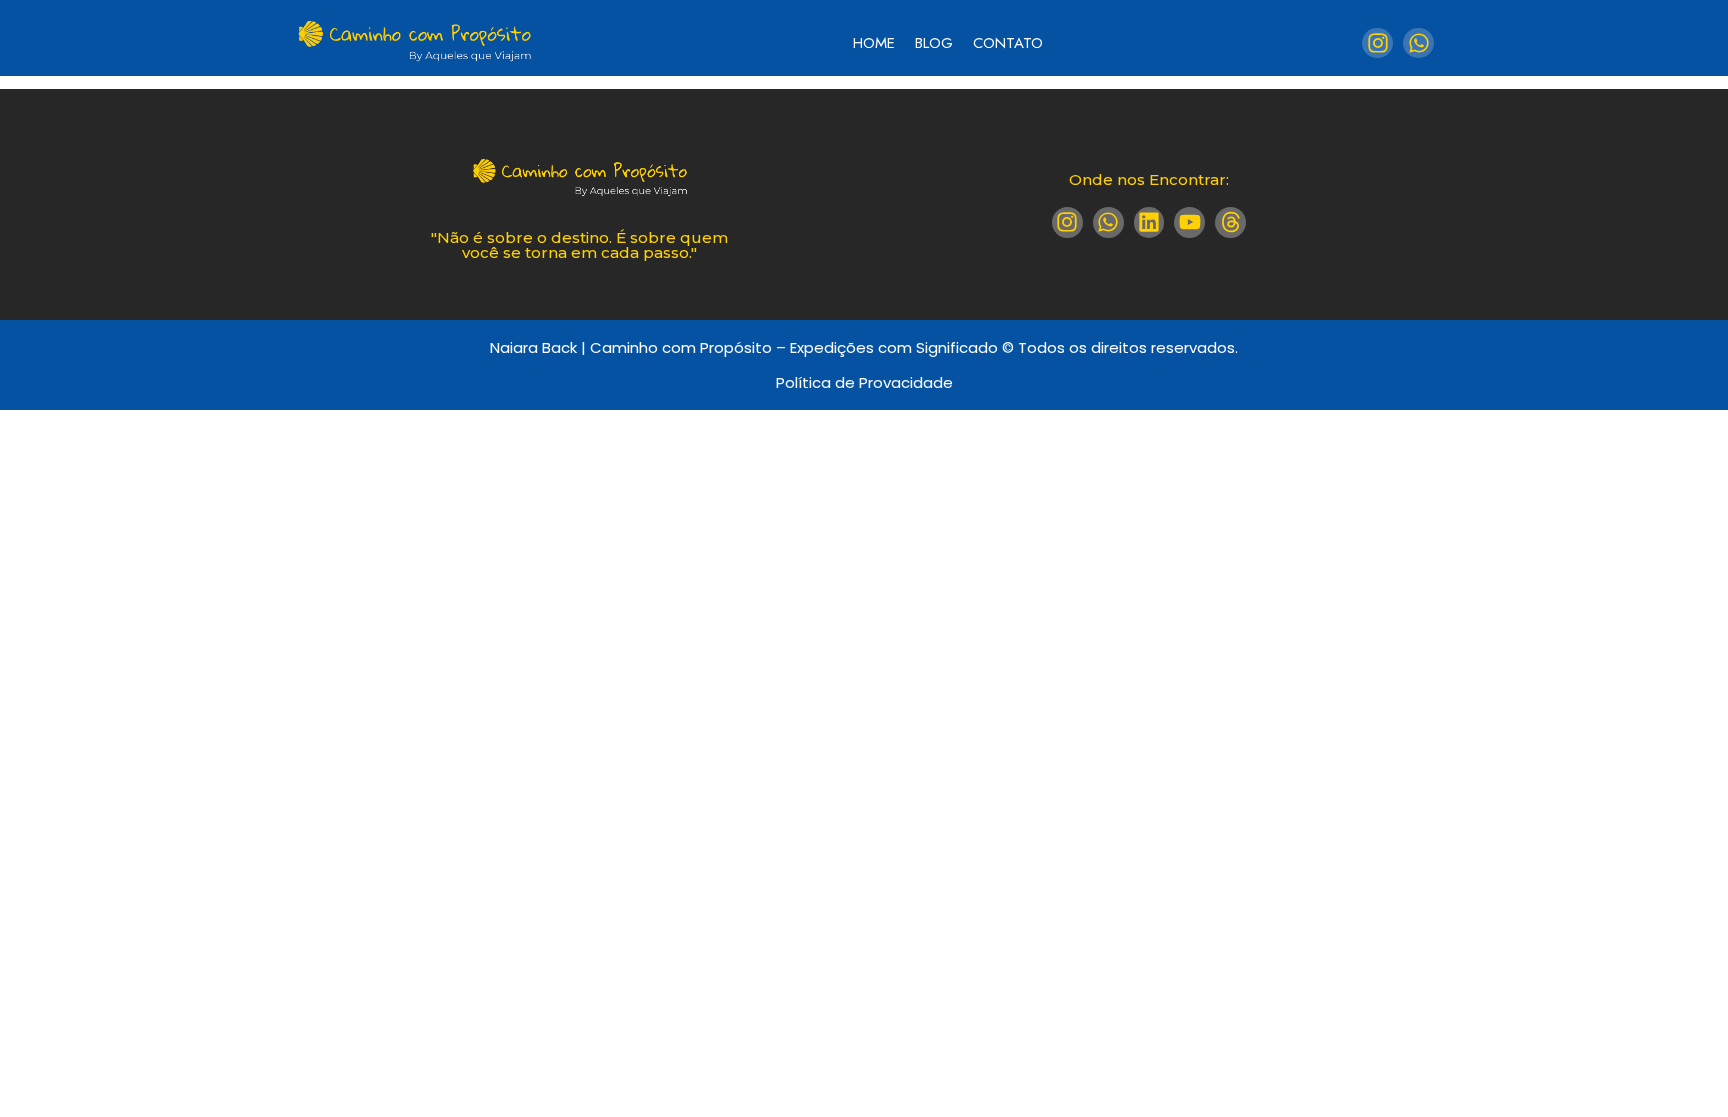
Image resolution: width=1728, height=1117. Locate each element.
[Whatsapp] (1418, 43)
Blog (934, 43)
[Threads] (1230, 222)
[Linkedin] (1149, 222)
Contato (1008, 43)
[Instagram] (1377, 43)
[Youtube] (1189, 222)
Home (874, 43)
